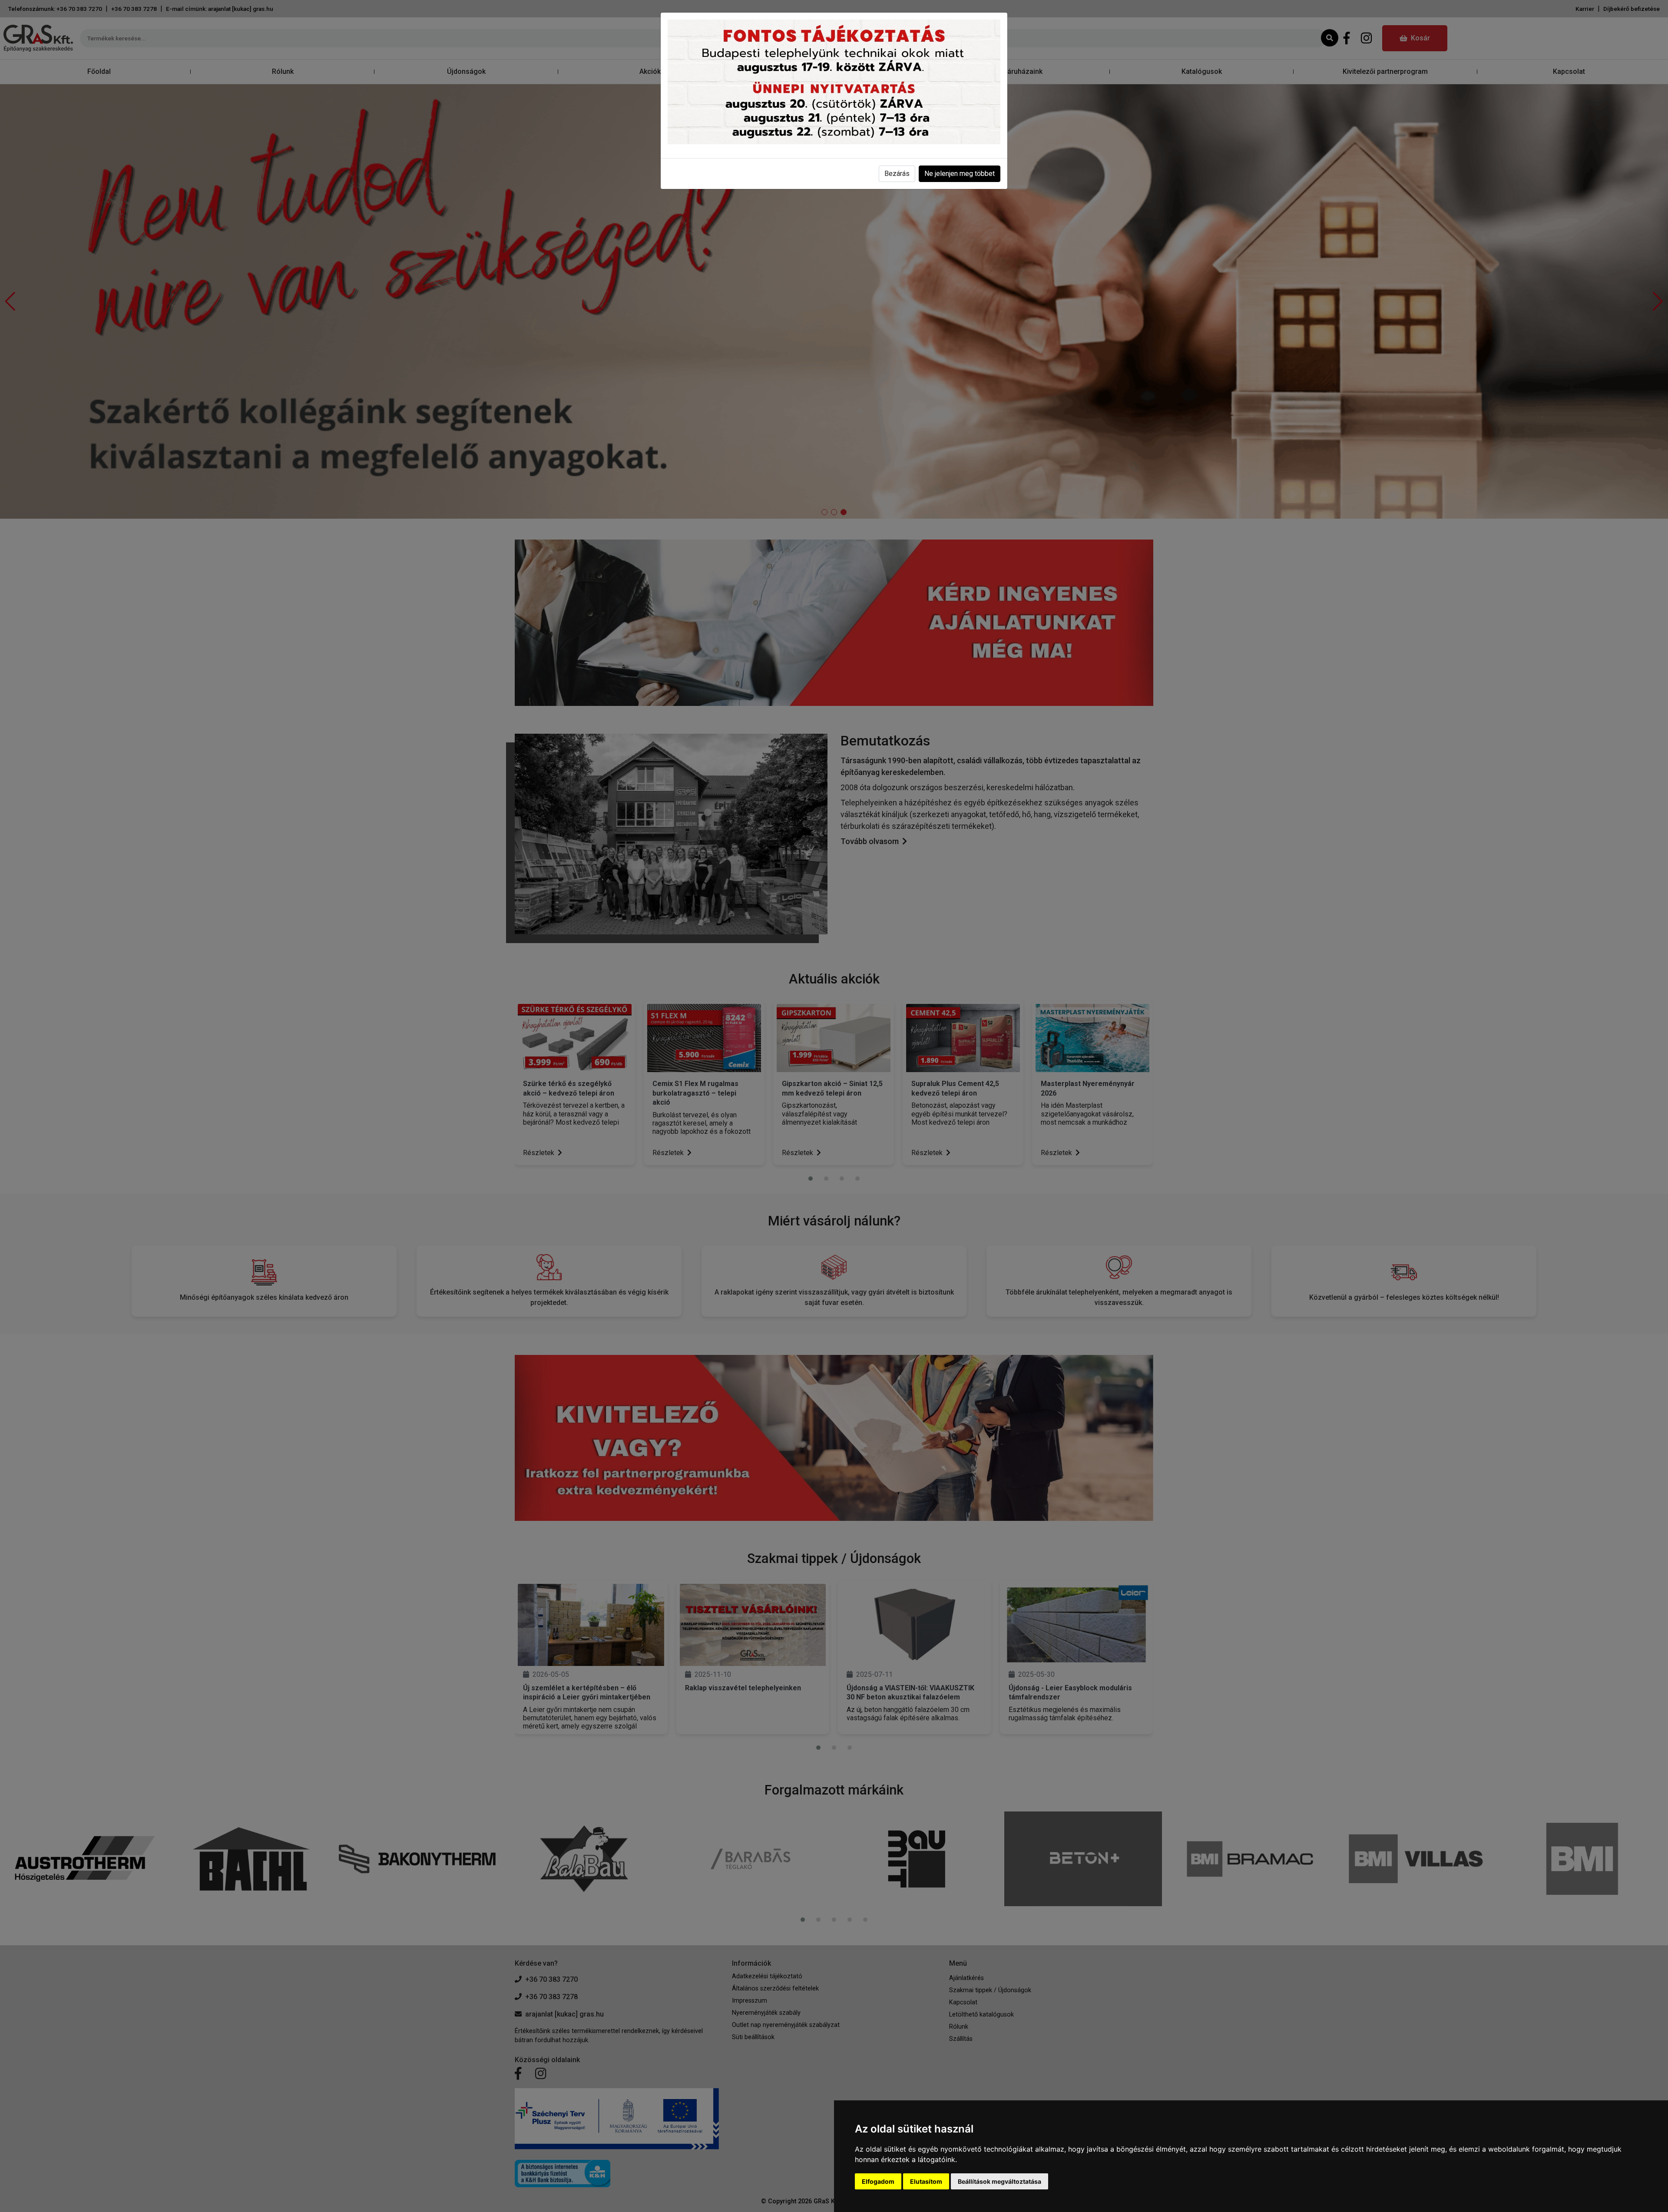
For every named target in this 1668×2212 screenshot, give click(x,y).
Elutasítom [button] (926, 2181)
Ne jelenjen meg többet (960, 174)
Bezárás (897, 174)
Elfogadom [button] (878, 2181)
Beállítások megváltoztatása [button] (999, 2181)
